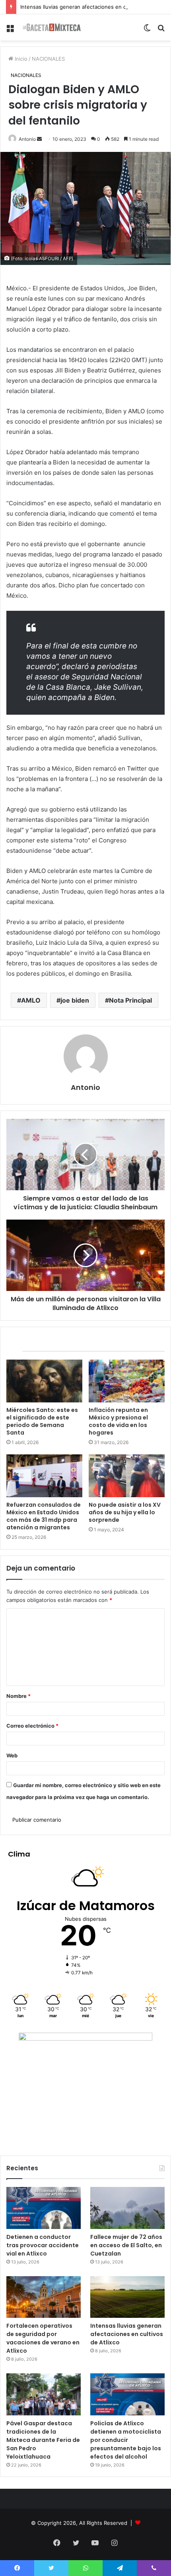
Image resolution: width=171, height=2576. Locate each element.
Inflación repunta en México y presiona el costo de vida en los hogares (118, 1421)
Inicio (20, 59)
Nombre (18, 1696)
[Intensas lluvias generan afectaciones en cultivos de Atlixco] (127, 2297)
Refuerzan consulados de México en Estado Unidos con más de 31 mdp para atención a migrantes (44, 1516)
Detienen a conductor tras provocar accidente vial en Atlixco (43, 2245)
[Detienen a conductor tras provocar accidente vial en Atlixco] (44, 2208)
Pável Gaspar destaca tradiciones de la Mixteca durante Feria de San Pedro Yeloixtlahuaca (43, 2440)
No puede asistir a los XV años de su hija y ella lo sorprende (125, 1512)
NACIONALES (48, 59)
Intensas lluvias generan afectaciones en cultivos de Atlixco (94, 7)
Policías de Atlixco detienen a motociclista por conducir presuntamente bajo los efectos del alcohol (126, 2440)
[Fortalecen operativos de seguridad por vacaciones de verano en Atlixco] (44, 2297)
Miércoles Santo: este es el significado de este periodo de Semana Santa (42, 1421)
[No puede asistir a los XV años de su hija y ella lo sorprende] (127, 1476)
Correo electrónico (32, 1726)
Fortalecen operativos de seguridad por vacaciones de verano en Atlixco (43, 2338)
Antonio (27, 139)
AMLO (31, 1000)
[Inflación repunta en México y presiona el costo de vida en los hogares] (127, 1381)
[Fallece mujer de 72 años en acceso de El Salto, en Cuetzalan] (127, 2208)
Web (12, 1755)
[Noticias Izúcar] (52, 27)
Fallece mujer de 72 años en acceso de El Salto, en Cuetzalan (126, 2245)
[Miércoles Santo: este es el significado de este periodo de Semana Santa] (44, 1381)
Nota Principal (130, 1000)
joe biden (75, 1000)
